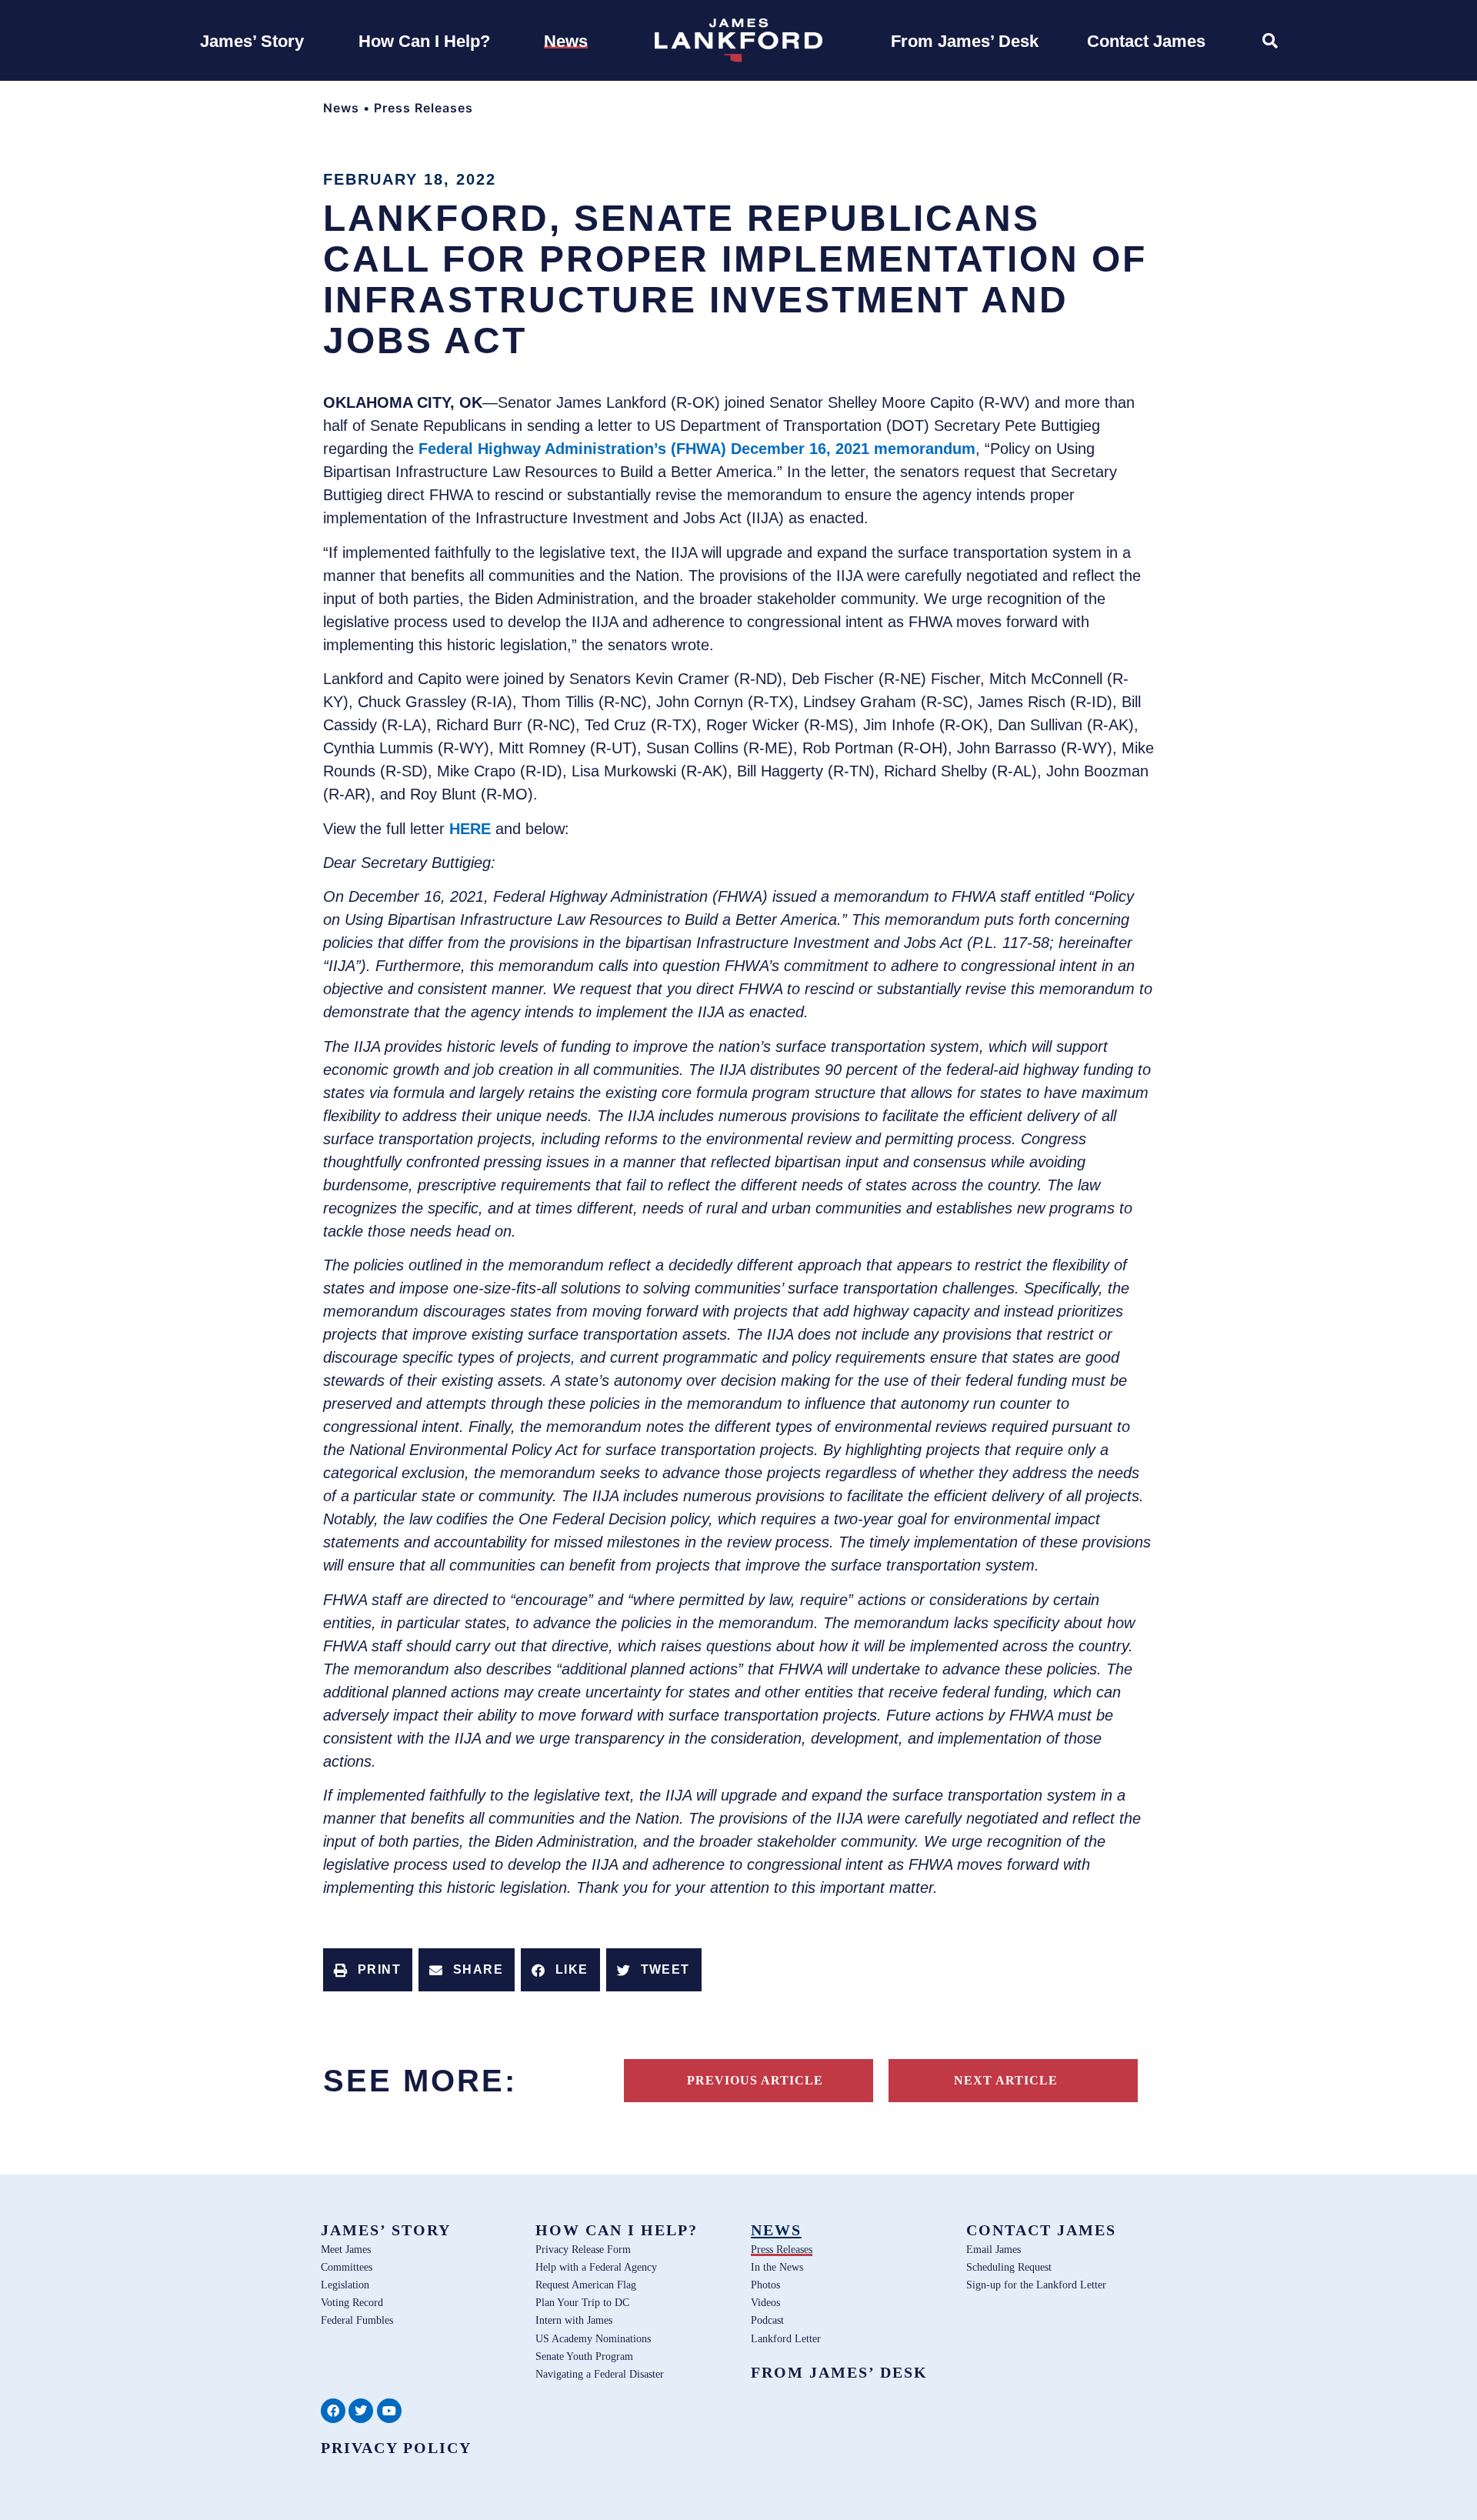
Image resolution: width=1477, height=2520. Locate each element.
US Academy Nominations (593, 2338)
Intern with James (574, 2320)
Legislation (345, 2285)
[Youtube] (389, 2411)
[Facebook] (333, 2411)
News (341, 108)
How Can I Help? (617, 2230)
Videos (765, 2302)
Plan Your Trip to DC (582, 2302)
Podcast (767, 2320)
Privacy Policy (396, 2448)
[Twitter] (361, 2411)
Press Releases (423, 108)
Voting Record (352, 2302)
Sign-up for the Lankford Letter (1036, 2285)
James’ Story (386, 2230)
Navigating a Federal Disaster (600, 2374)
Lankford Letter (786, 2338)
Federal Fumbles (357, 2320)
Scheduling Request (1009, 2267)
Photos (765, 2285)
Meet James (346, 2249)
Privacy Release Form (583, 2249)
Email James (994, 2249)
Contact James (1041, 2230)
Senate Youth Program (584, 2356)
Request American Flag (586, 2285)
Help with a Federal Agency (596, 2267)
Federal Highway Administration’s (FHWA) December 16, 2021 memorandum (697, 449)
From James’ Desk (839, 2372)
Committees (347, 2267)
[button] (368, 1970)
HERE (470, 829)
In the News (777, 2267)
